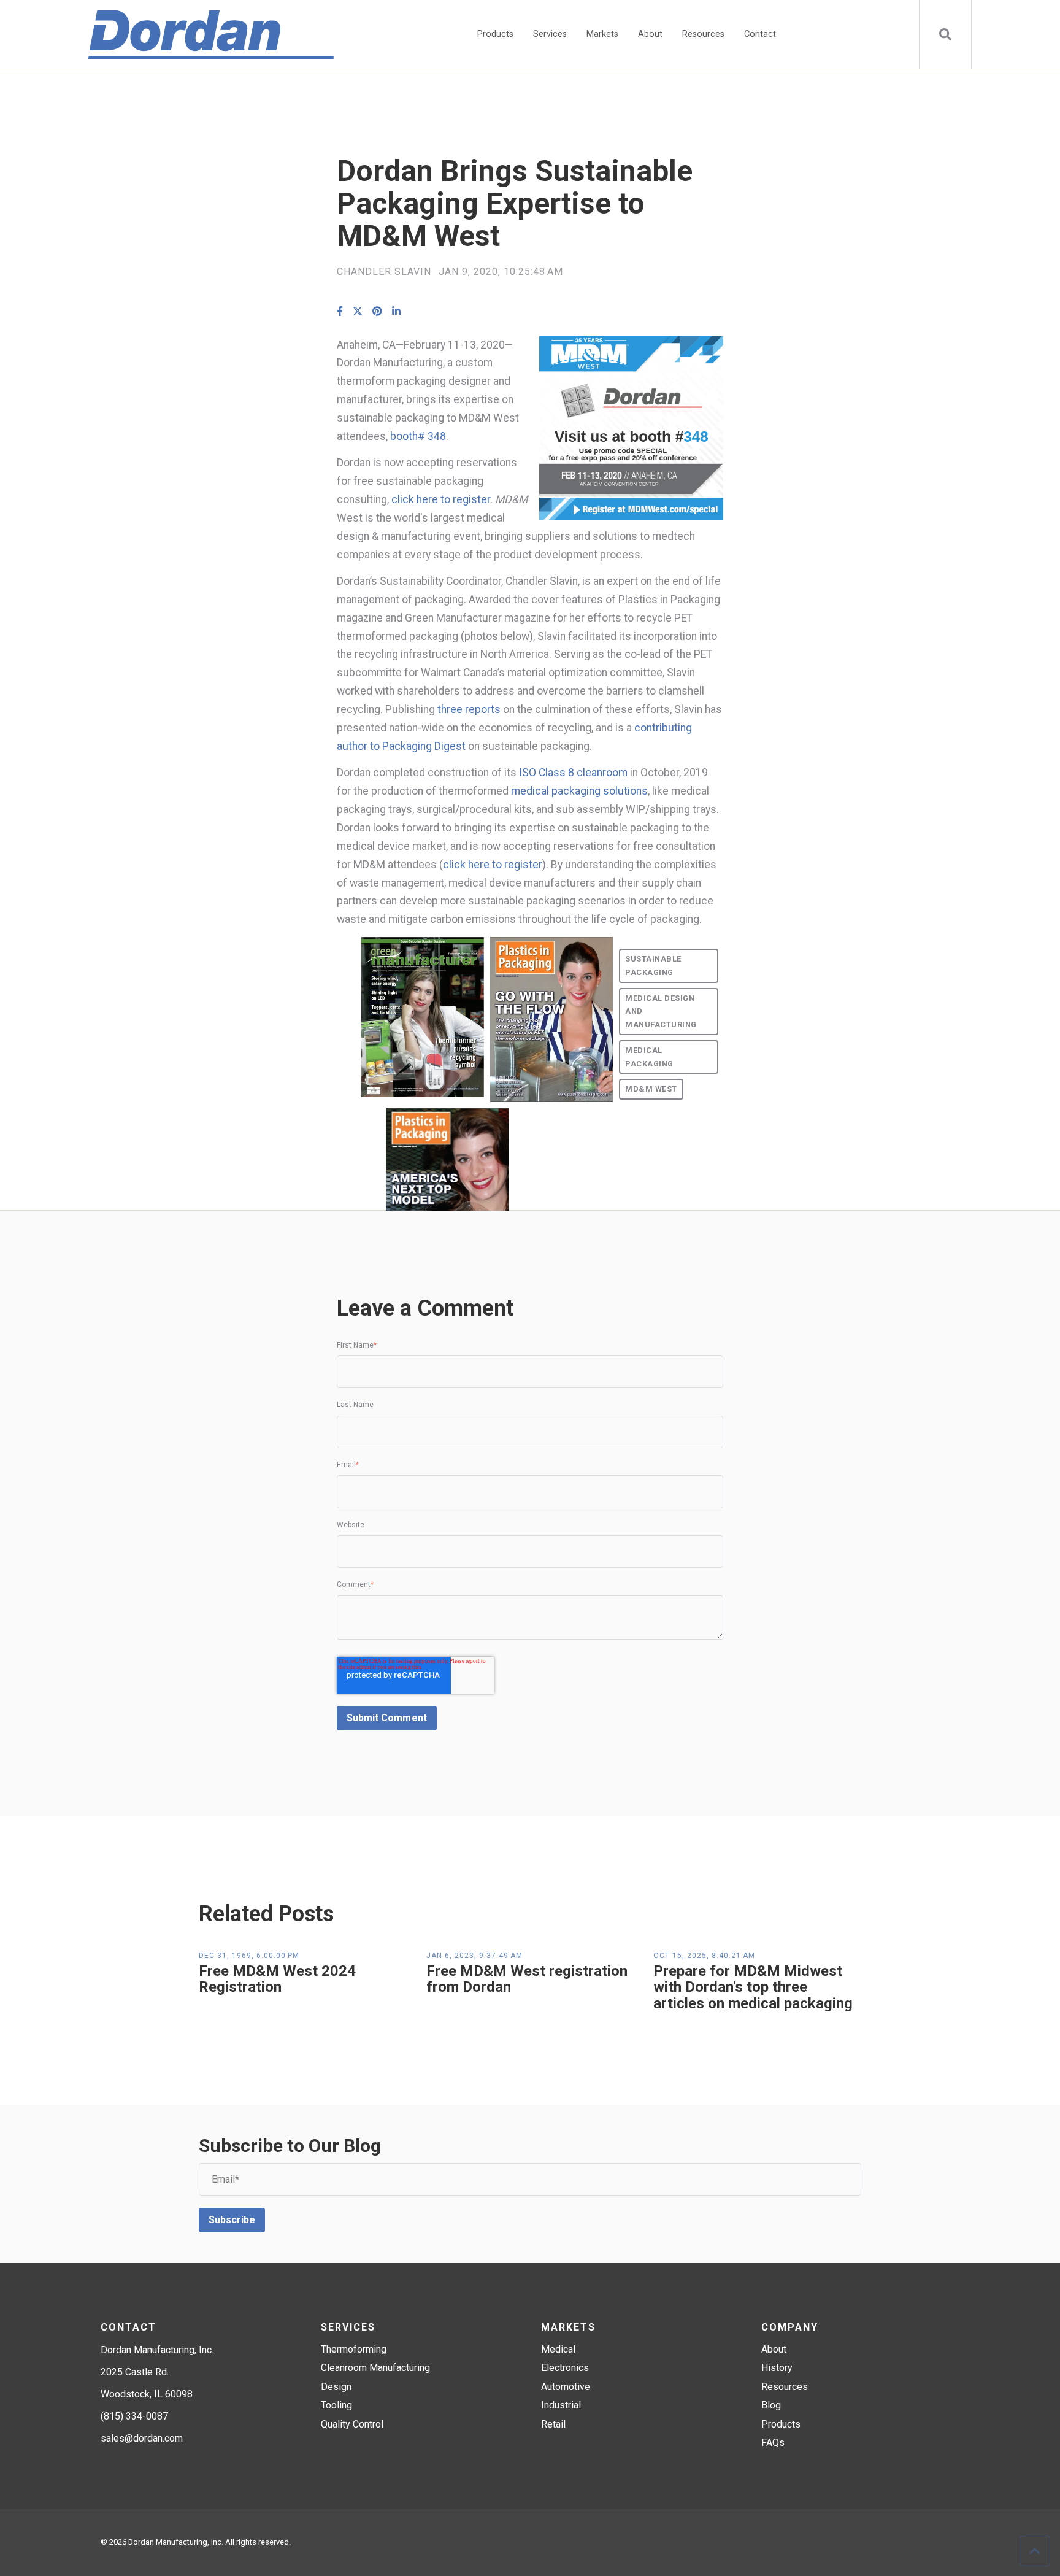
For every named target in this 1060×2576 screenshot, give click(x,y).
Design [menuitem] (336, 2387)
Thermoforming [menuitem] (354, 2349)
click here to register (441, 499)
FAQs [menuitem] (773, 2443)
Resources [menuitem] (703, 34)
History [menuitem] (777, 2368)
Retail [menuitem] (553, 2424)
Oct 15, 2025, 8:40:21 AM (704, 1956)
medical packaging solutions (579, 791)
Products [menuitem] (495, 34)
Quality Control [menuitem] (352, 2424)
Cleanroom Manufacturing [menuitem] (375, 2368)
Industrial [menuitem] (561, 2405)
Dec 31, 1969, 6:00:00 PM (249, 1956)
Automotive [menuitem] (566, 2387)
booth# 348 (418, 436)
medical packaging (649, 1057)
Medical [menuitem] (558, 2349)
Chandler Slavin (384, 272)
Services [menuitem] (550, 34)
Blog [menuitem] (771, 2405)
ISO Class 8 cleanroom (573, 773)
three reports (469, 709)
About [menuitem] (650, 34)
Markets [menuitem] (602, 34)
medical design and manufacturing (661, 1012)
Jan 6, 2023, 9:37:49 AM (474, 1956)
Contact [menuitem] (760, 34)
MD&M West (651, 1089)
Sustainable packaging (653, 966)
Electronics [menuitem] (565, 2368)
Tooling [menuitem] (336, 2405)
